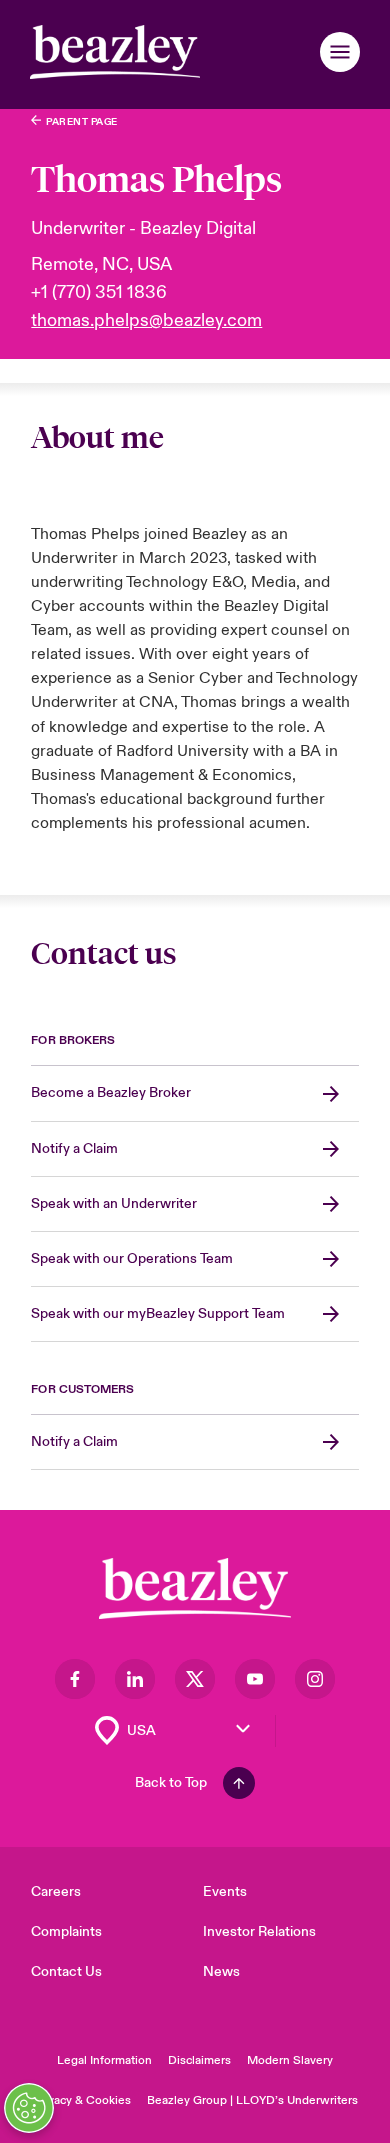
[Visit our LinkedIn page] (135, 1679)
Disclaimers (199, 2060)
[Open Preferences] (29, 2108)
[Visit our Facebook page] (75, 1679)
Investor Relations (259, 1931)
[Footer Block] (195, 1588)
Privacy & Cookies (82, 2100)
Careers (56, 1891)
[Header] (115, 52)
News (221, 1971)
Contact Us (66, 1971)
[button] (340, 52)
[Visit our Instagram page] (315, 1679)
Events (225, 1891)
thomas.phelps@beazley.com (146, 320)
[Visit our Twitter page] (195, 1679)
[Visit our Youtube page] (255, 1679)
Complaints (66, 1931)
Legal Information (104, 2060)
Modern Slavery (290, 2060)
